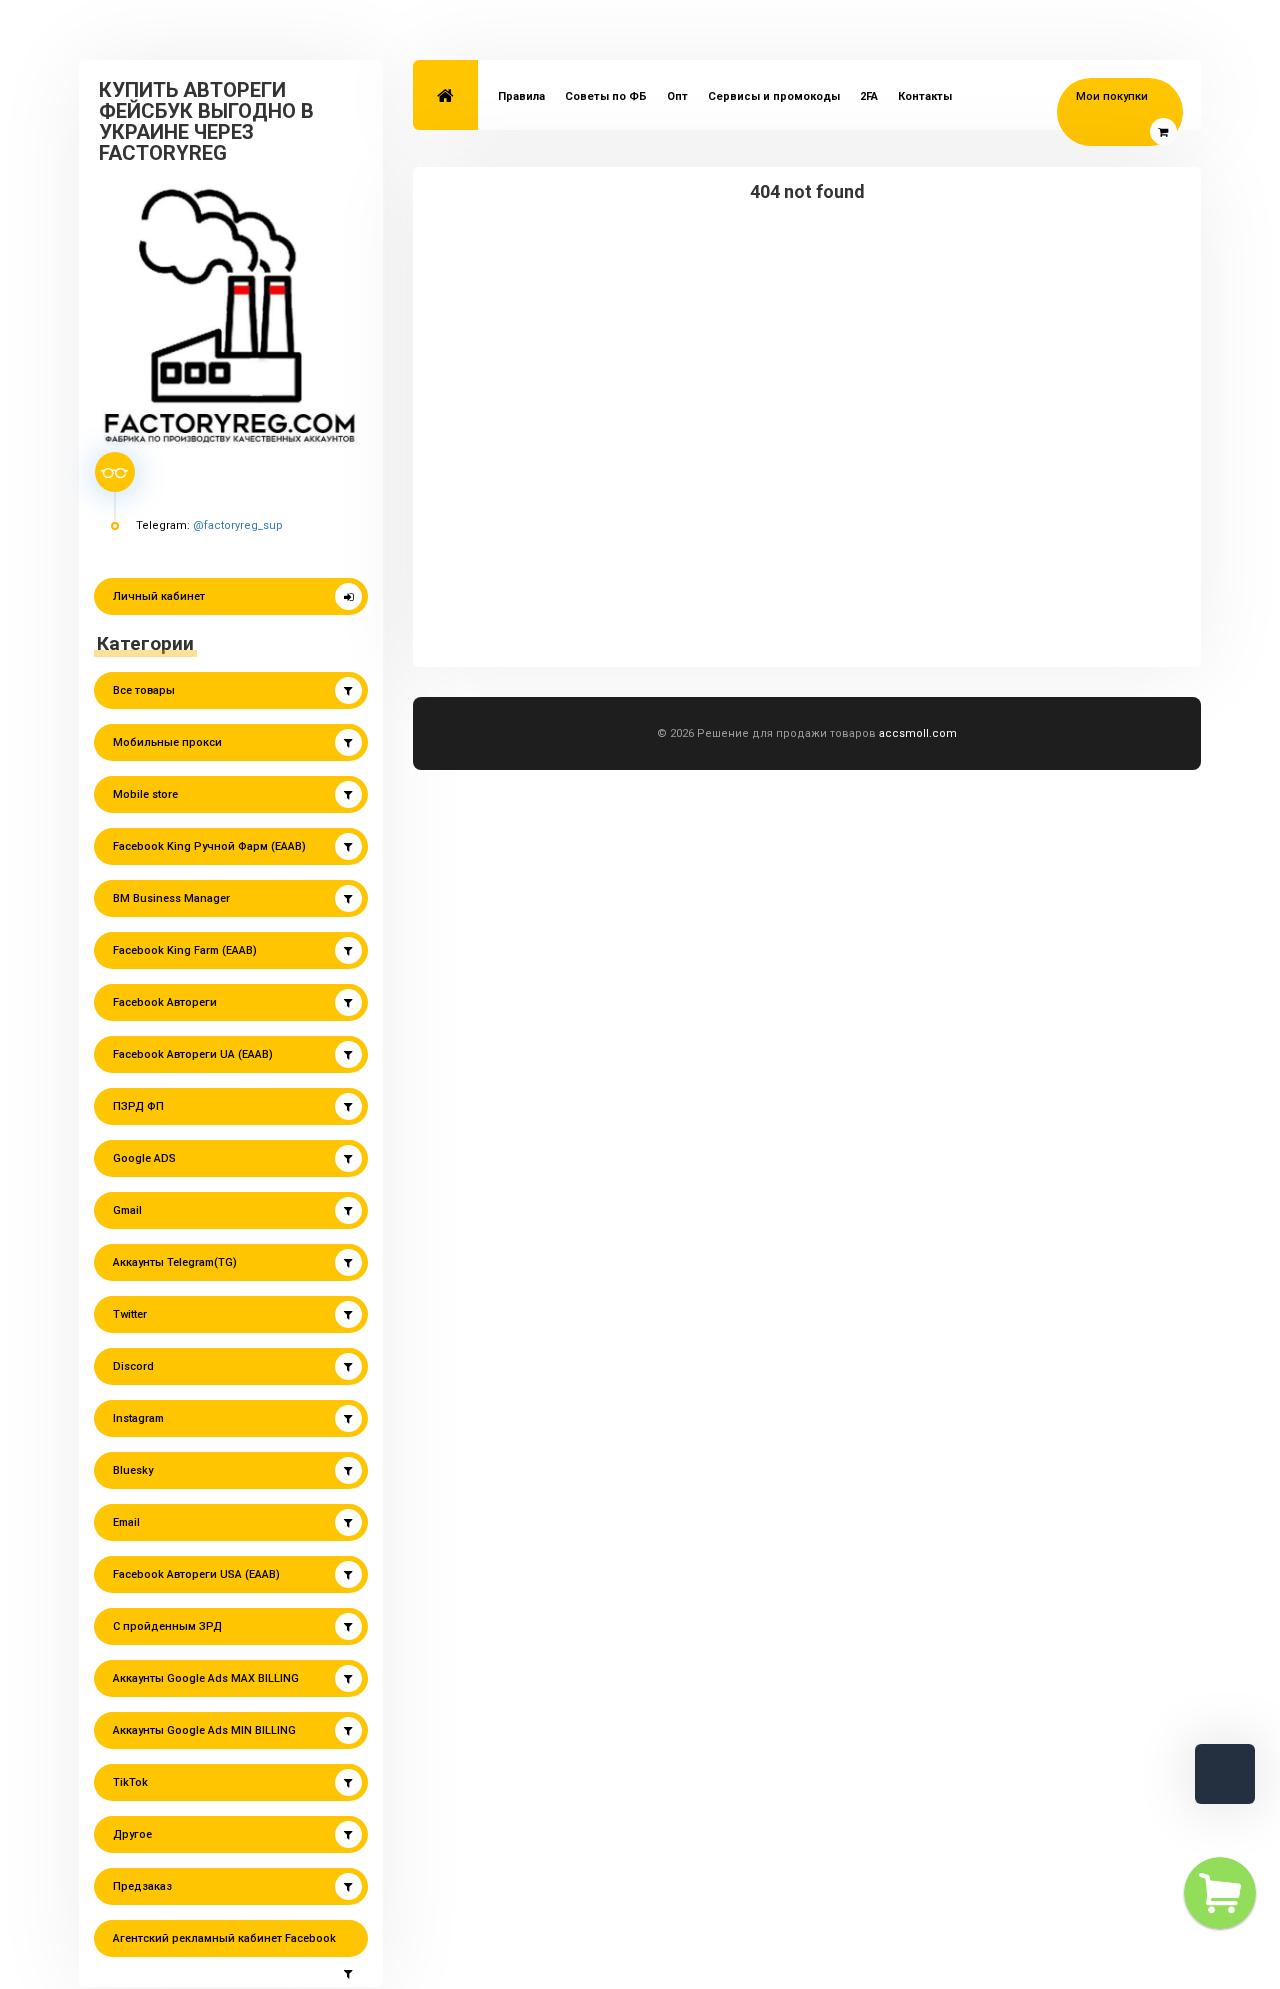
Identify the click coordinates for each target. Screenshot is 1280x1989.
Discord (133, 1366)
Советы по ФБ (606, 96)
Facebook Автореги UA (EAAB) (193, 1054)
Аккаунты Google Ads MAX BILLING (206, 1678)
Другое (132, 1834)
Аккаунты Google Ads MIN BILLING (204, 1730)
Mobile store (145, 794)
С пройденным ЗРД (167, 1626)
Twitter (130, 1314)
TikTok (130, 1782)
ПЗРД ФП (138, 1106)
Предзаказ (142, 1886)
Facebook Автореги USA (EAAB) (196, 1574)
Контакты (925, 96)
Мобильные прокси (167, 742)
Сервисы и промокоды (774, 96)
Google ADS (144, 1158)
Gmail (127, 1210)
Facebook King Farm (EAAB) (185, 950)
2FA (869, 96)
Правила (521, 96)
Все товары (144, 690)
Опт (677, 96)
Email (126, 1522)
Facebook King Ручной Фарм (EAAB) (209, 846)
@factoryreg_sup (238, 525)
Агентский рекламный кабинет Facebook (224, 1938)
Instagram (138, 1418)
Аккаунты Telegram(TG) (175, 1262)
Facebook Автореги (165, 1002)
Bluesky (133, 1470)
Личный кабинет (159, 596)
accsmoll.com (918, 733)
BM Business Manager (171, 898)
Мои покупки (1112, 96)
